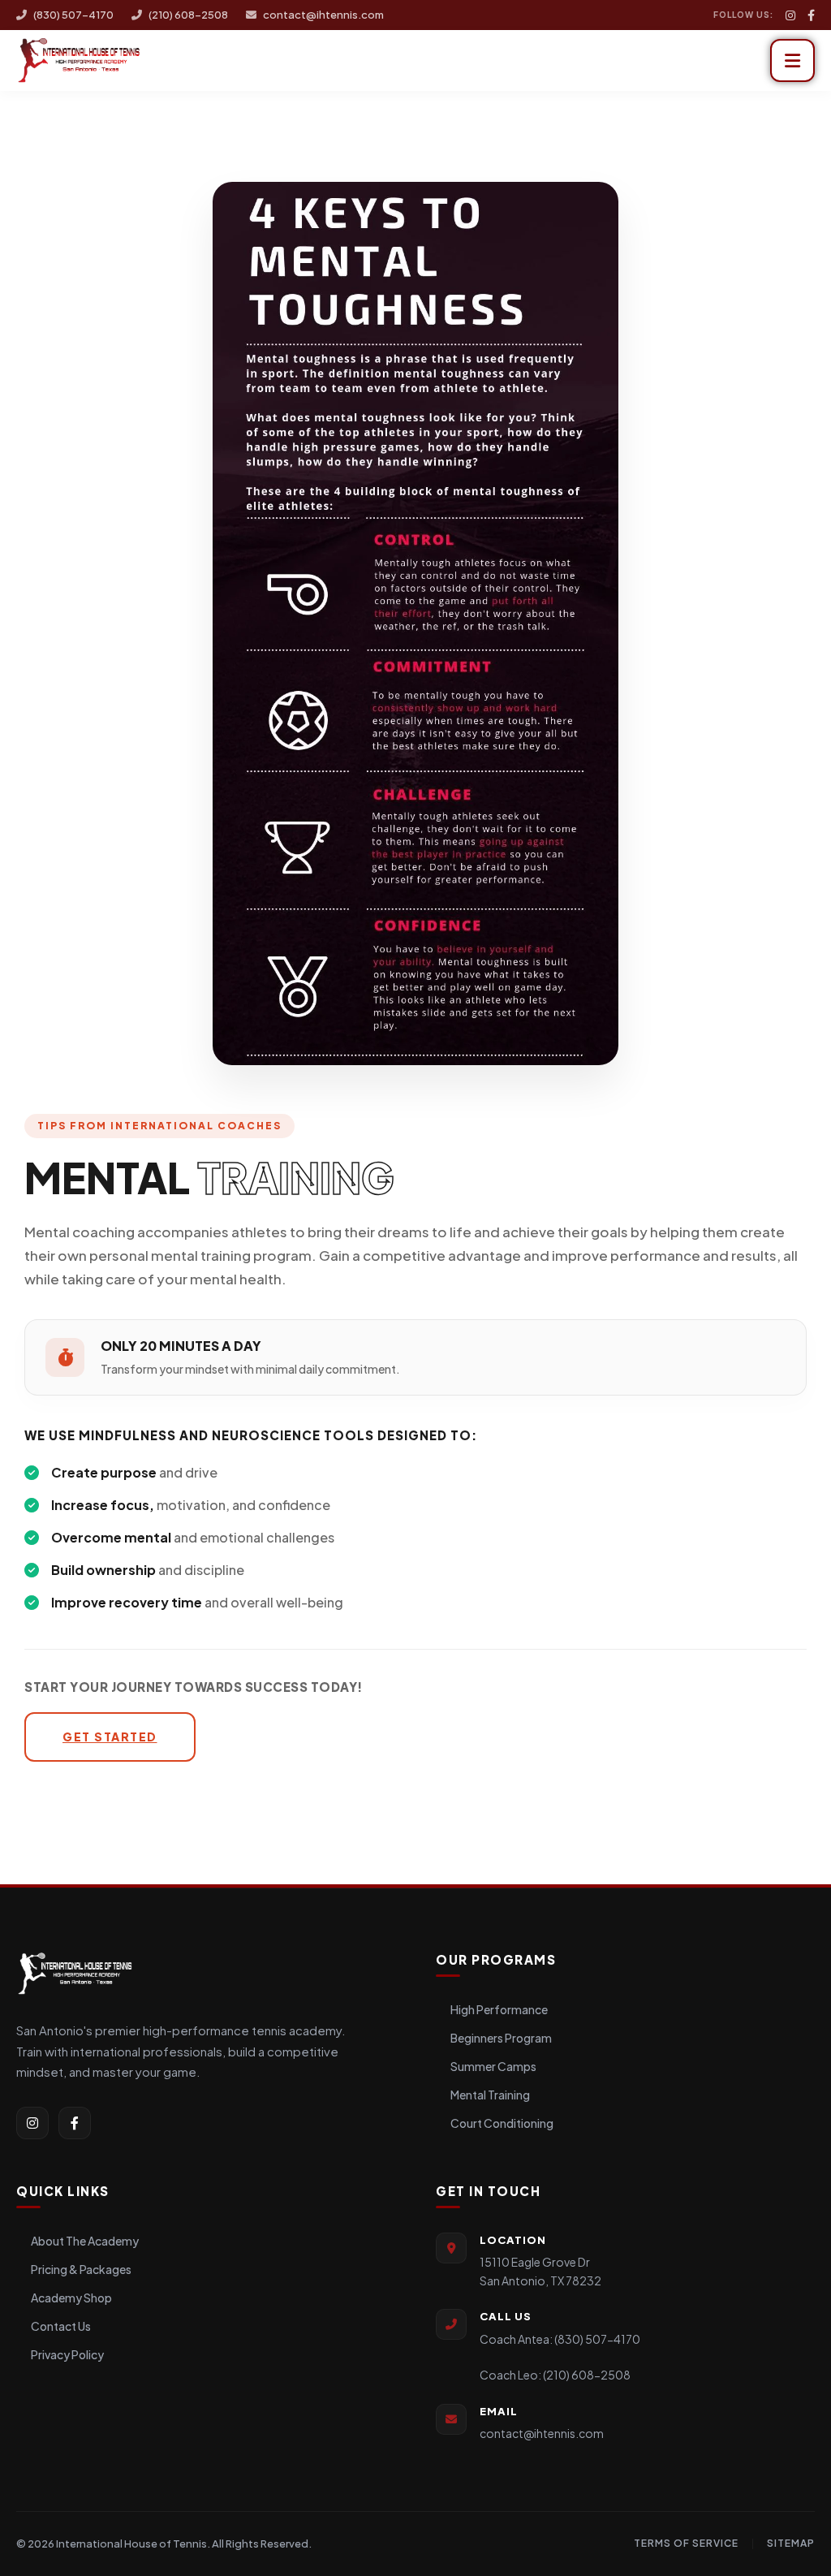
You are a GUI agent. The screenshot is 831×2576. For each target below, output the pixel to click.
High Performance (499, 2009)
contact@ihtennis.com (323, 15)
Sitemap (791, 2543)
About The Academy (85, 2241)
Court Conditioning (502, 2123)
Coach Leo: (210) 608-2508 (555, 2375)
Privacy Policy (67, 2354)
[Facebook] (811, 15)
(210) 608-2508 (188, 15)
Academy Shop (71, 2298)
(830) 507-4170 (73, 15)
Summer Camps (493, 2066)
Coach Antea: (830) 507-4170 (560, 2339)
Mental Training (490, 2095)
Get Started (110, 1737)
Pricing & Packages (81, 2269)
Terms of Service (686, 2543)
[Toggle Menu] (792, 60)
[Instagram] (790, 15)
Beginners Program (501, 2038)
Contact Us (61, 2326)
